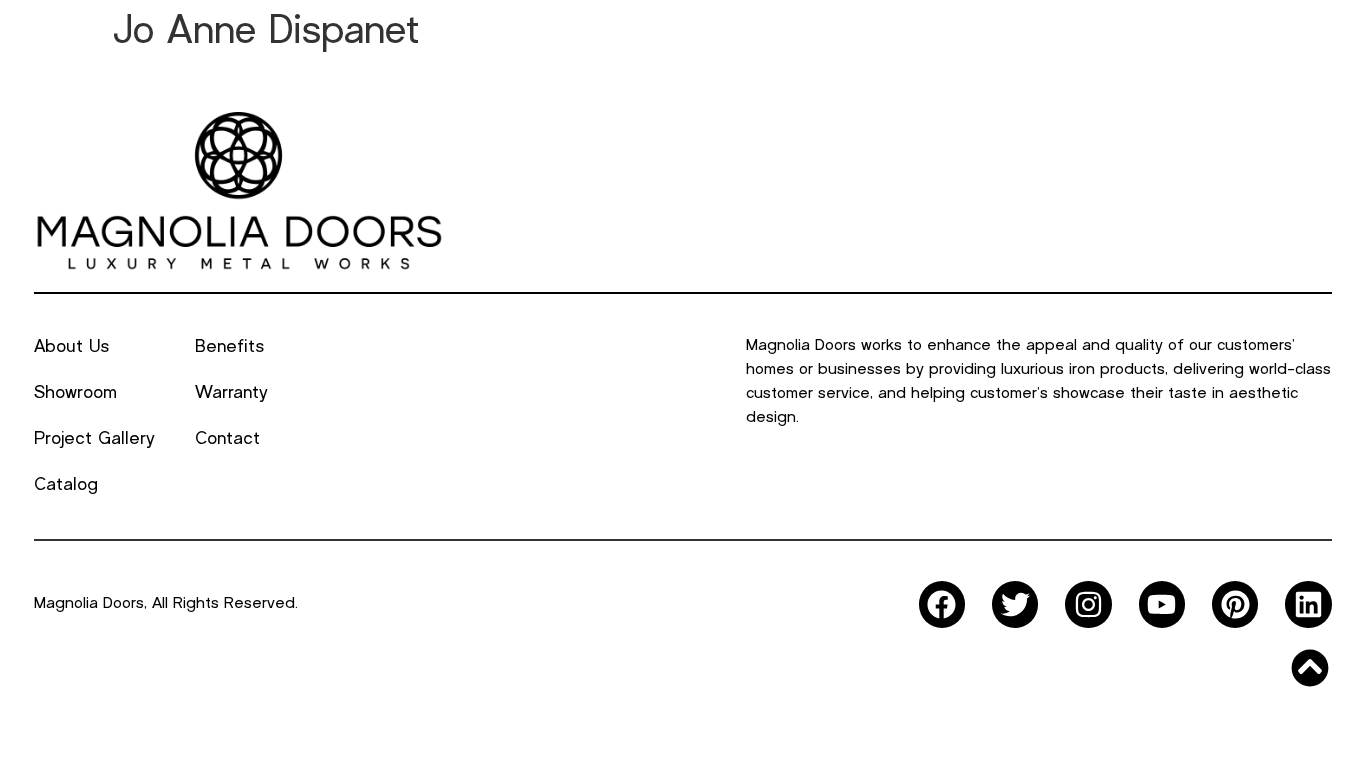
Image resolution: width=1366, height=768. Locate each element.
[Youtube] (1162, 604)
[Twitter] (1015, 604)
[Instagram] (1088, 604)
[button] (422, 57)
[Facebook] (942, 604)
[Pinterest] (1235, 604)
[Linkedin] (1308, 604)
